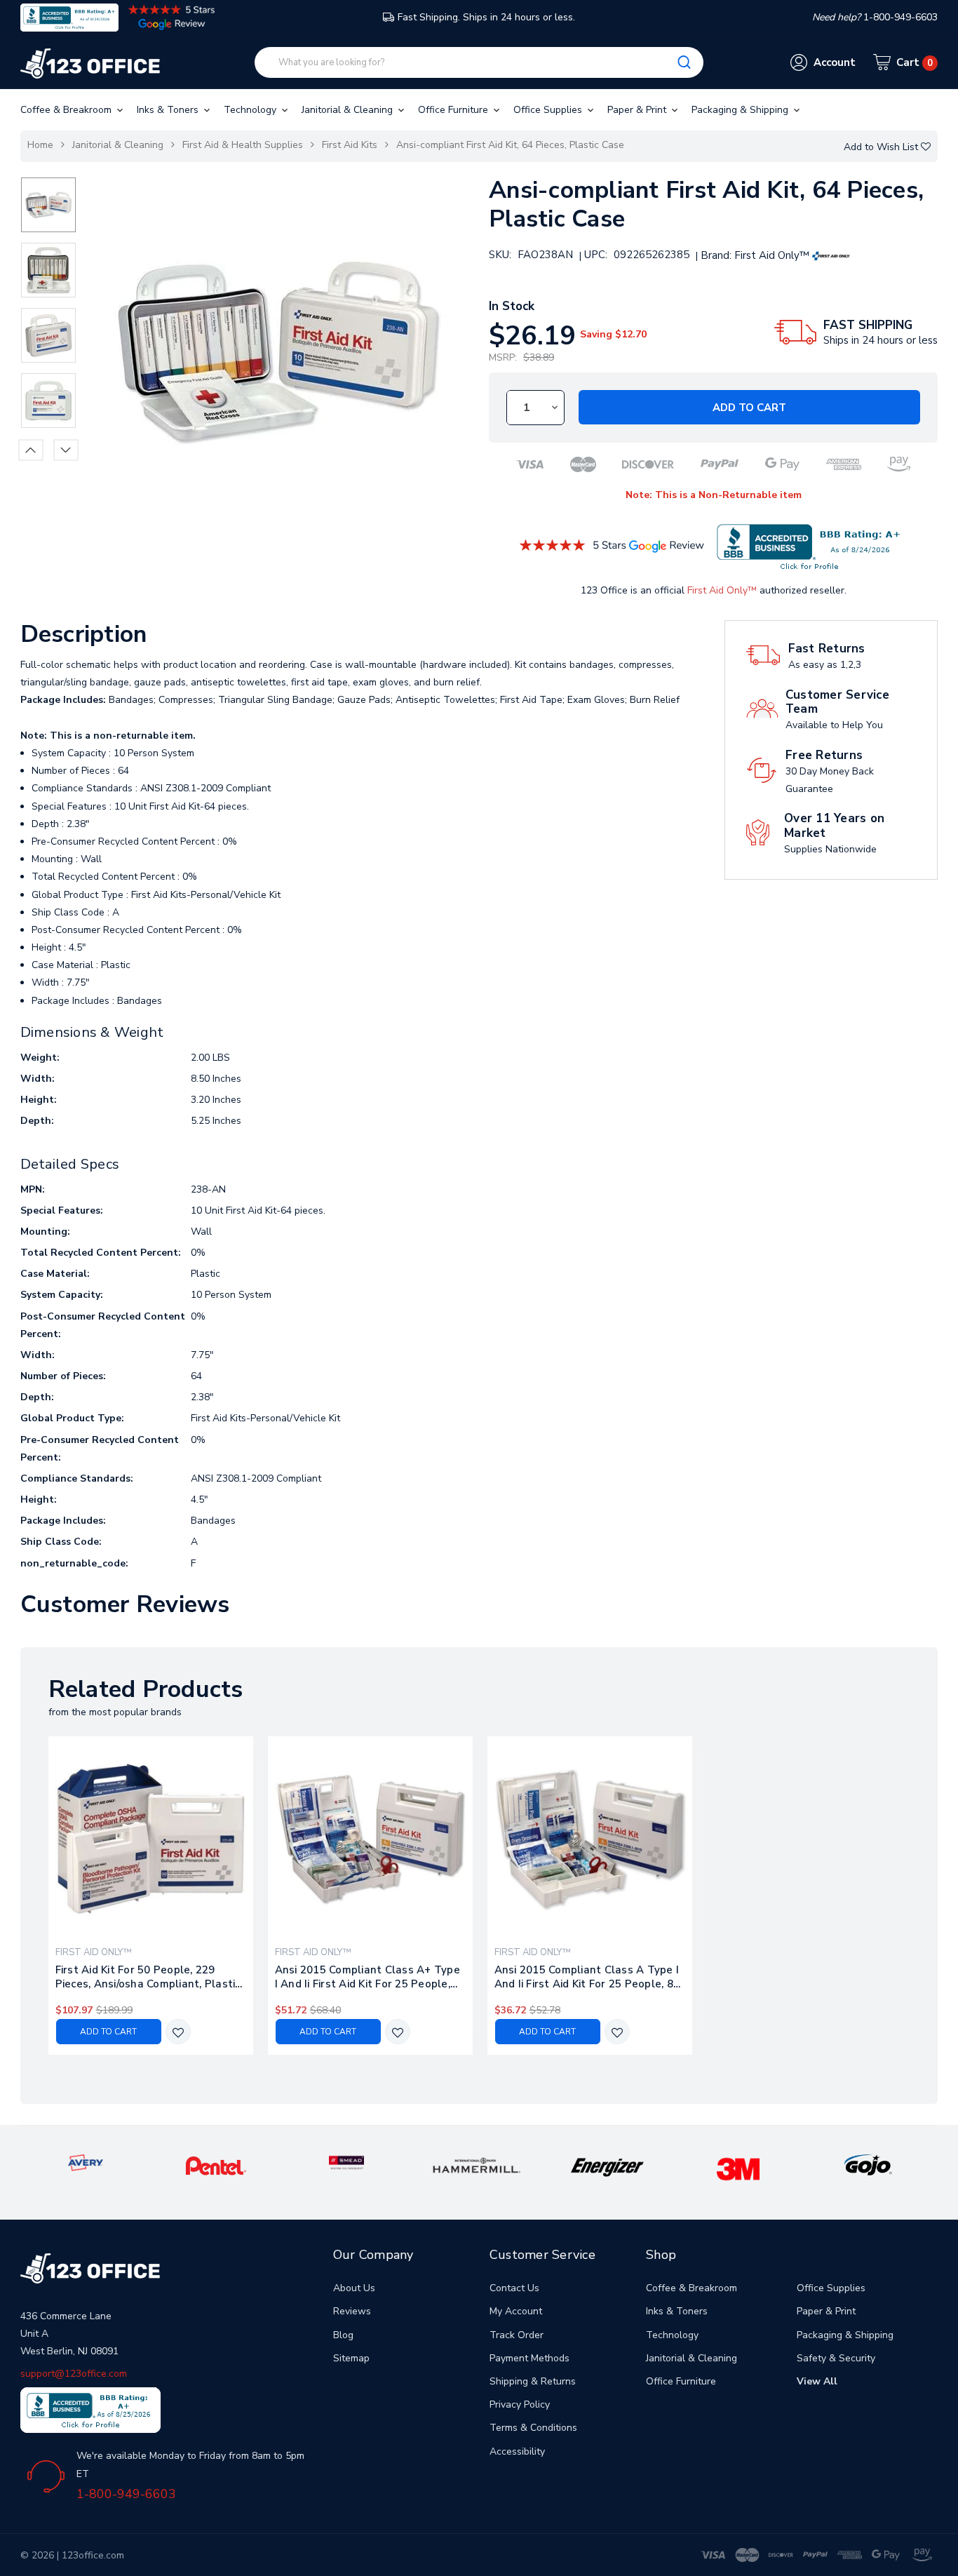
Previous (31, 450)
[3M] (738, 2168)
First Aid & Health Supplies (243, 145)
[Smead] (346, 2162)
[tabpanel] (150, 1896)
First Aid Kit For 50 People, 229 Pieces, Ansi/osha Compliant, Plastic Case (148, 1977)
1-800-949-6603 (126, 2494)
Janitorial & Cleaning (349, 110)
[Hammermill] (477, 2165)
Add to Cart (749, 408)
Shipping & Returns (533, 2381)
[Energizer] (607, 2167)
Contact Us (514, 2288)
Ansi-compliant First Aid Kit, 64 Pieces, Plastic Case (510, 145)
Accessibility (517, 2451)
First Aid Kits (350, 145)
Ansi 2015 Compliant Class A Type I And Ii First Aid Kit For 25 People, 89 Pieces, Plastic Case (587, 1977)
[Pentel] (216, 2165)
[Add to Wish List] (178, 2033)
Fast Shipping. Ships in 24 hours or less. (486, 17)
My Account (516, 2311)
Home (40, 145)
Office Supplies (549, 110)
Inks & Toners (169, 110)
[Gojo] (868, 2165)
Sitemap (351, 2358)
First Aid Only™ (722, 590)
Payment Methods (529, 2358)
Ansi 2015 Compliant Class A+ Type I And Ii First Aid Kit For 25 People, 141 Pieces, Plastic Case (367, 1977)
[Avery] (86, 2162)
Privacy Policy (520, 2404)
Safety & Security (836, 2358)
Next (66, 450)
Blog (343, 2335)
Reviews (352, 2311)
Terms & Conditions (533, 2428)
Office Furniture (454, 110)
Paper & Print (638, 110)
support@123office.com (74, 2374)
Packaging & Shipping (741, 110)
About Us (354, 2288)
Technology (251, 110)
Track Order (517, 2335)
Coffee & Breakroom (67, 110)
